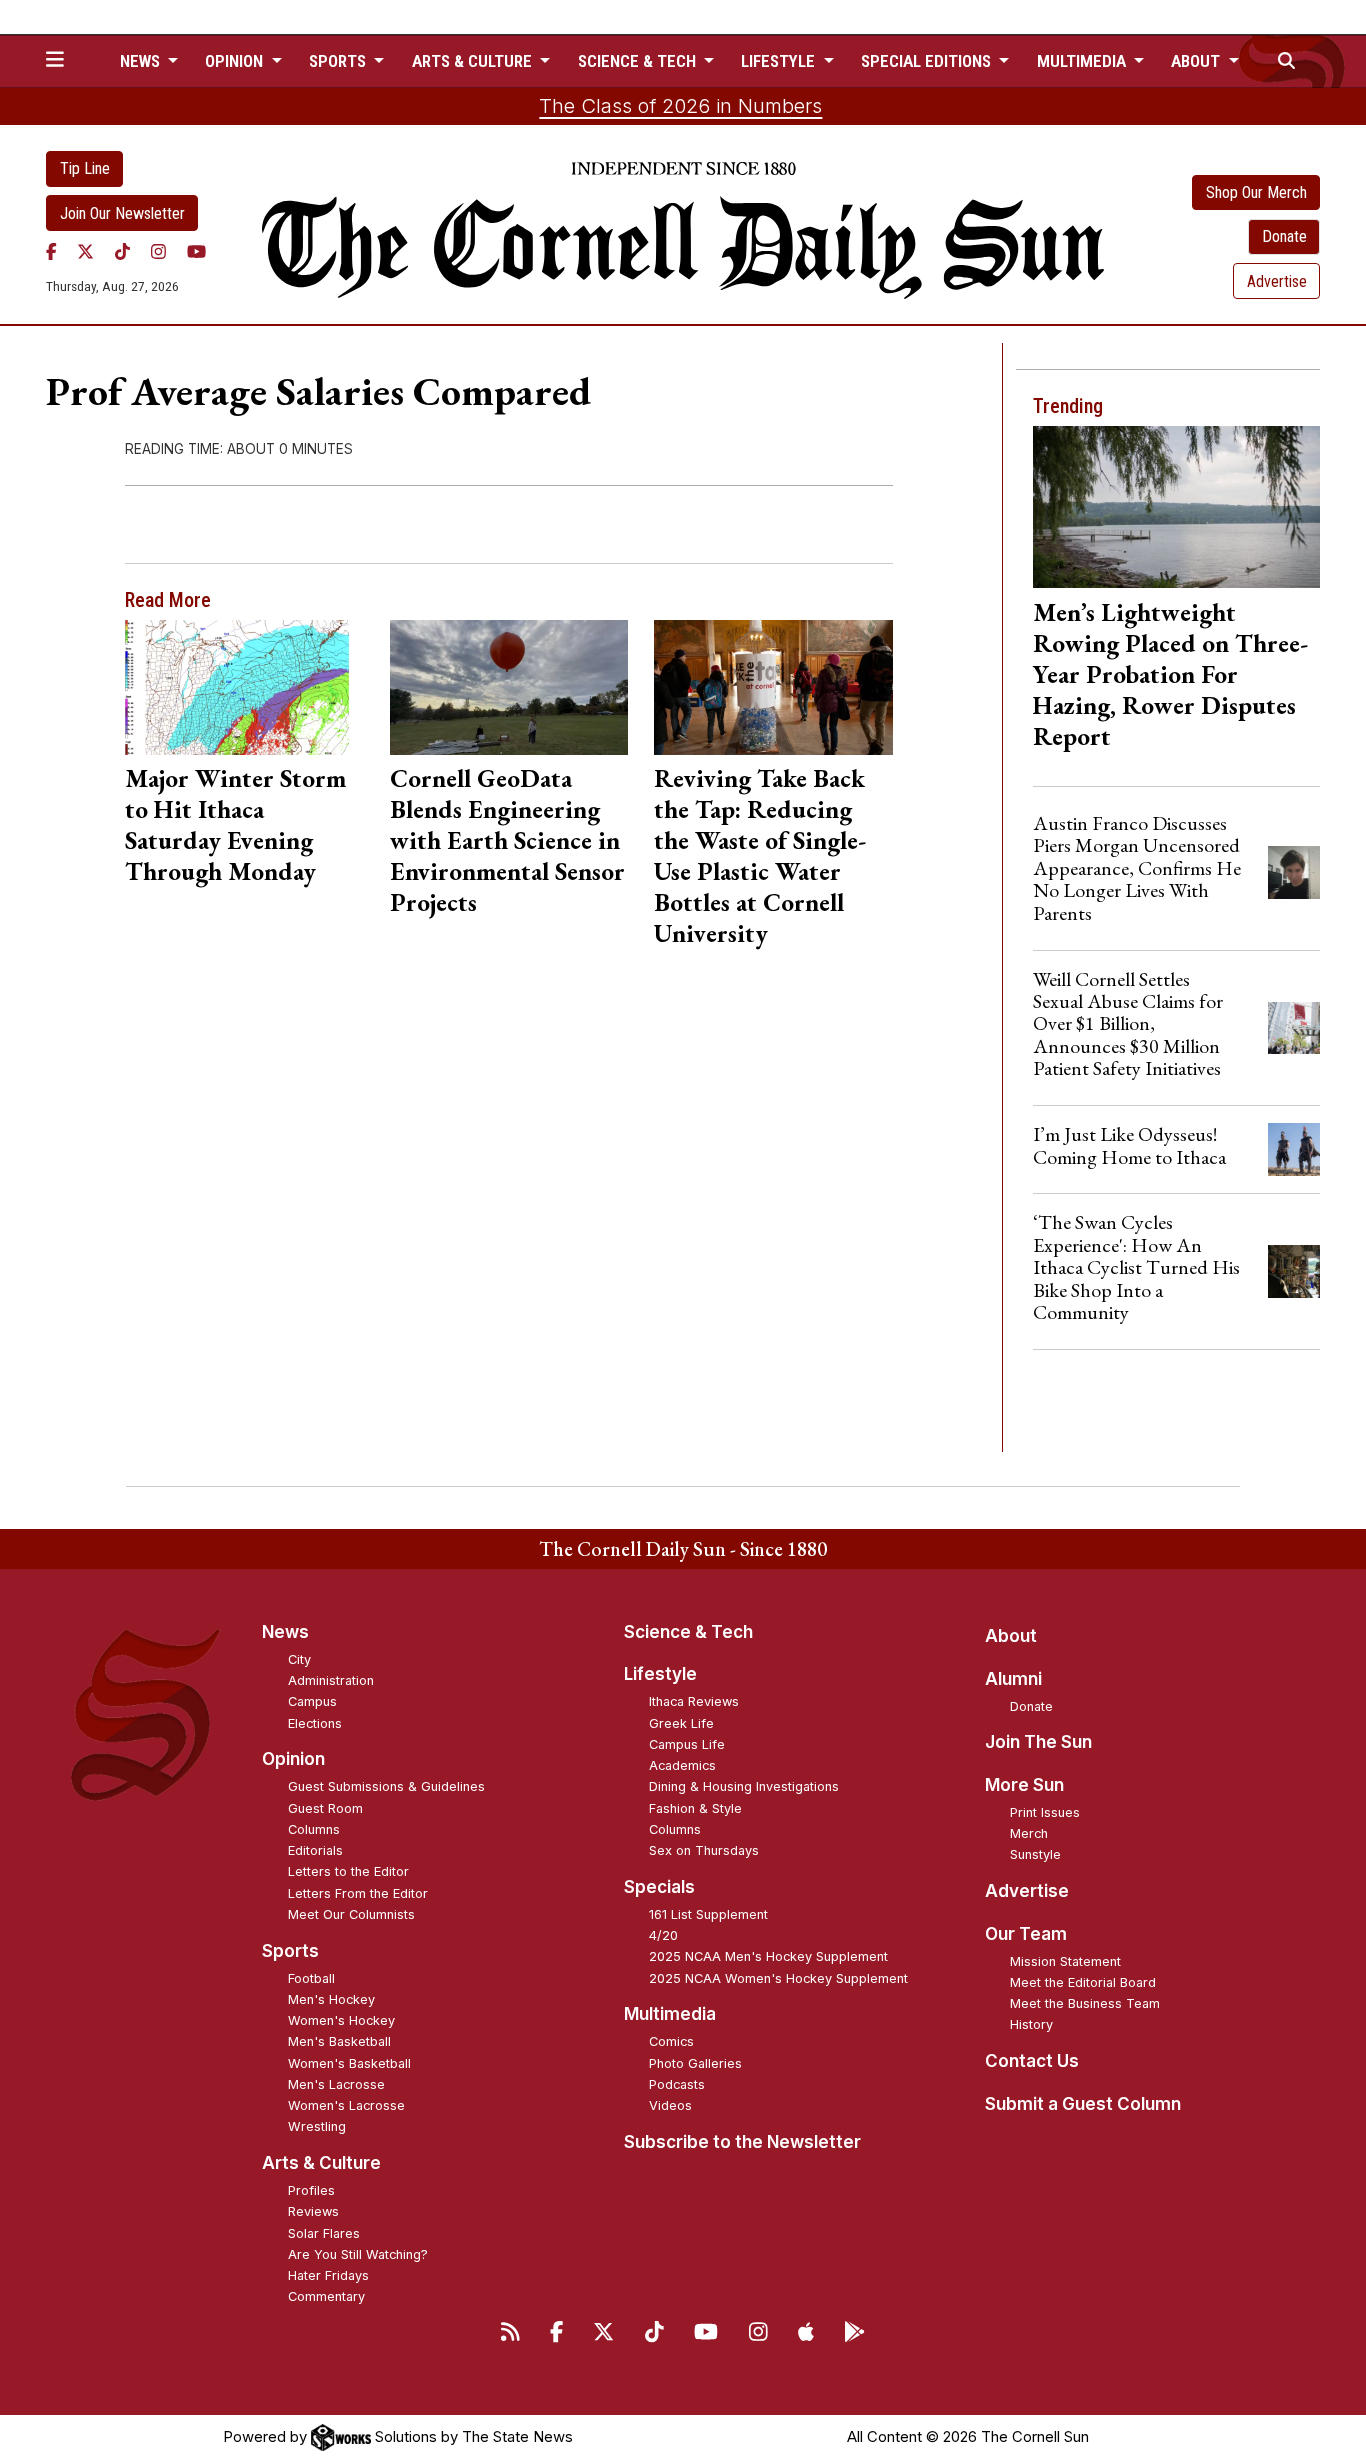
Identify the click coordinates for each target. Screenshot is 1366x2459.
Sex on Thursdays (704, 1850)
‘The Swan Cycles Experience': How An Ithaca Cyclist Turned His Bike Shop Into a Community (1136, 1267)
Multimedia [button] (1083, 61)
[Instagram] (158, 251)
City (299, 1659)
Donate (1284, 236)
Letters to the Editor (348, 1871)
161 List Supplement (708, 1914)
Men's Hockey (331, 1999)
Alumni (1013, 1679)
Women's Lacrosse (346, 2105)
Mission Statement (1065, 1961)
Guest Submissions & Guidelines (386, 1786)
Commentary (326, 2296)
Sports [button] (339, 61)
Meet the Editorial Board (1083, 1982)
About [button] (1197, 61)
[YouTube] (196, 251)
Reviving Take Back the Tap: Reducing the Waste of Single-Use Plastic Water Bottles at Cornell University (760, 855)
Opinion (293, 1759)
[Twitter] (85, 251)
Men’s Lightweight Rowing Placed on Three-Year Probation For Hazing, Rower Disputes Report (1170, 674)
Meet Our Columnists (351, 1914)
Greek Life (681, 1723)
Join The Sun (1038, 1742)
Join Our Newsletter (122, 213)
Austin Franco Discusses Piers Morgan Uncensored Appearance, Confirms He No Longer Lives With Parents (1137, 868)
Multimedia (670, 2014)
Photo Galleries (695, 2063)
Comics (671, 2041)
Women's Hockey (341, 2020)
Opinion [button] (236, 61)
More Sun (1024, 1785)
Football (311, 1978)
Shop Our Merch (1256, 192)
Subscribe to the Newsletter (742, 2142)
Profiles (311, 2190)
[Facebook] (51, 251)
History (1031, 2024)
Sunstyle (1035, 1854)
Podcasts (677, 2084)
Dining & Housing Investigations (744, 1786)
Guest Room (325, 1808)
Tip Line (85, 168)
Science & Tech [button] (639, 61)
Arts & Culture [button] (474, 61)
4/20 (663, 1935)
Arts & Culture (321, 2163)
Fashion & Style (695, 1808)
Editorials (315, 1850)
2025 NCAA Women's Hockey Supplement (778, 1978)
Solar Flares (324, 2233)
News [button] (142, 61)
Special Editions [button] (928, 61)
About (1011, 1636)
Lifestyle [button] (780, 61)
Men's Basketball (339, 2041)
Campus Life (687, 1744)
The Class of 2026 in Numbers (680, 106)
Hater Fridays (328, 2275)
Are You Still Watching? (358, 2254)
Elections (315, 1723)
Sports (290, 1951)
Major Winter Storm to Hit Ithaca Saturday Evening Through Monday (235, 824)
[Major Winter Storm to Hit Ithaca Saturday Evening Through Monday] (244, 687)
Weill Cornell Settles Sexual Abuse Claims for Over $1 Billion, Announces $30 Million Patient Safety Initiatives (1128, 1024)
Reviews (313, 2211)
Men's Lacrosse (336, 2084)
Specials (659, 1887)
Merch (1029, 1833)
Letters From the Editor (358, 1893)
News (285, 1632)
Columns (314, 1829)
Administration (331, 1680)
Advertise (1277, 281)
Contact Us (1032, 2061)
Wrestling (317, 2126)
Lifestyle (660, 1674)
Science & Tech (688, 1632)
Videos (670, 2105)
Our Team (1026, 1934)
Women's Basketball (349, 2063)
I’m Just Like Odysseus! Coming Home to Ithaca (1129, 1145)
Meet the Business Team (1085, 2003)
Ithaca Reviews (694, 1701)
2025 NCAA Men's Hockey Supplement (768, 1956)
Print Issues (1045, 1812)
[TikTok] (122, 251)
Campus (312, 1701)
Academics (682, 1765)
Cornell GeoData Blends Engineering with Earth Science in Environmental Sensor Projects (507, 840)
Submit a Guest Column (1083, 2104)
